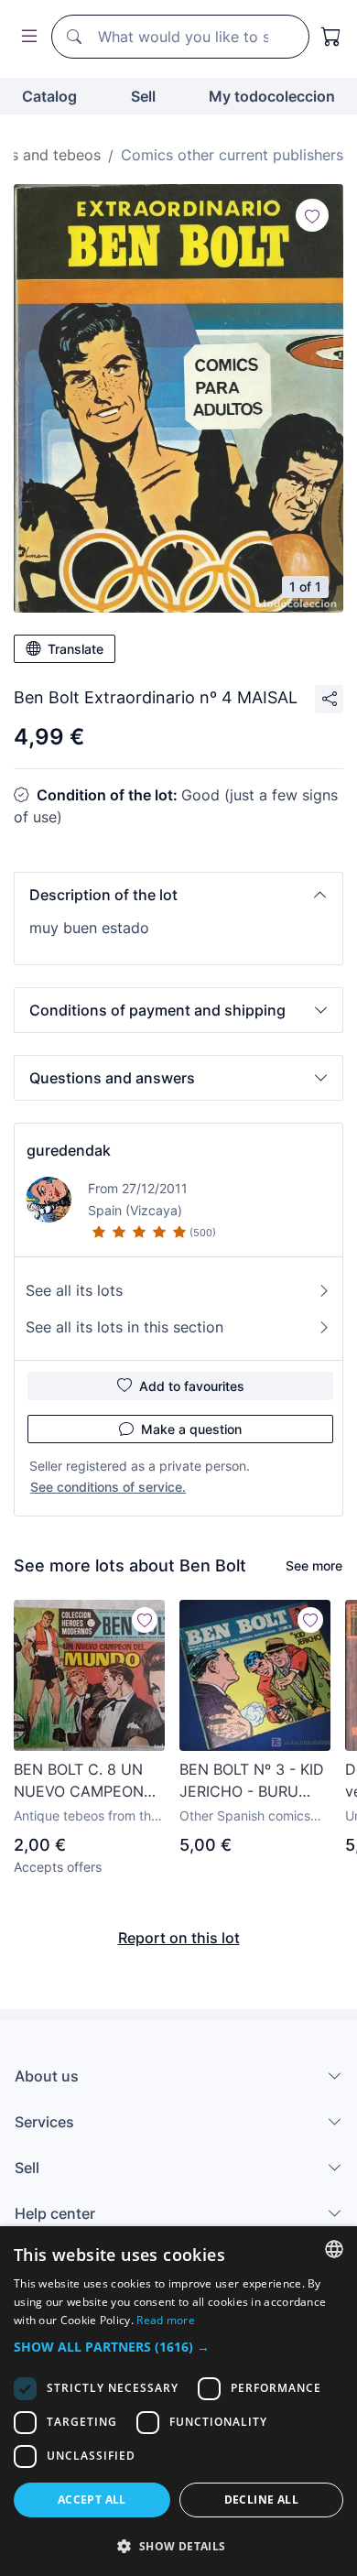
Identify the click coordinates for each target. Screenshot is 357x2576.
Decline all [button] (261, 2500)
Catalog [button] (49, 96)
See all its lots (74, 1290)
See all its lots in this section (124, 1327)
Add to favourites (192, 1386)
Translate (76, 649)
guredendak (69, 1150)
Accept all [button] (92, 2500)
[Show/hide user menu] (26, 37)
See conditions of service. (108, 1487)
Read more (166, 2320)
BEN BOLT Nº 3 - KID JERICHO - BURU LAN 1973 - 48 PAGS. (253, 1781)
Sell (143, 96)
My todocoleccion (272, 96)
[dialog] (178, 2401)
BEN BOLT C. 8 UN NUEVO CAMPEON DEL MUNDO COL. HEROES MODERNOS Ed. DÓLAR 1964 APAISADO (87, 1781)
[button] (178, 895)
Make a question (191, 1429)
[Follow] (312, 215)
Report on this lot (179, 1938)
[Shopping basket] (331, 37)
